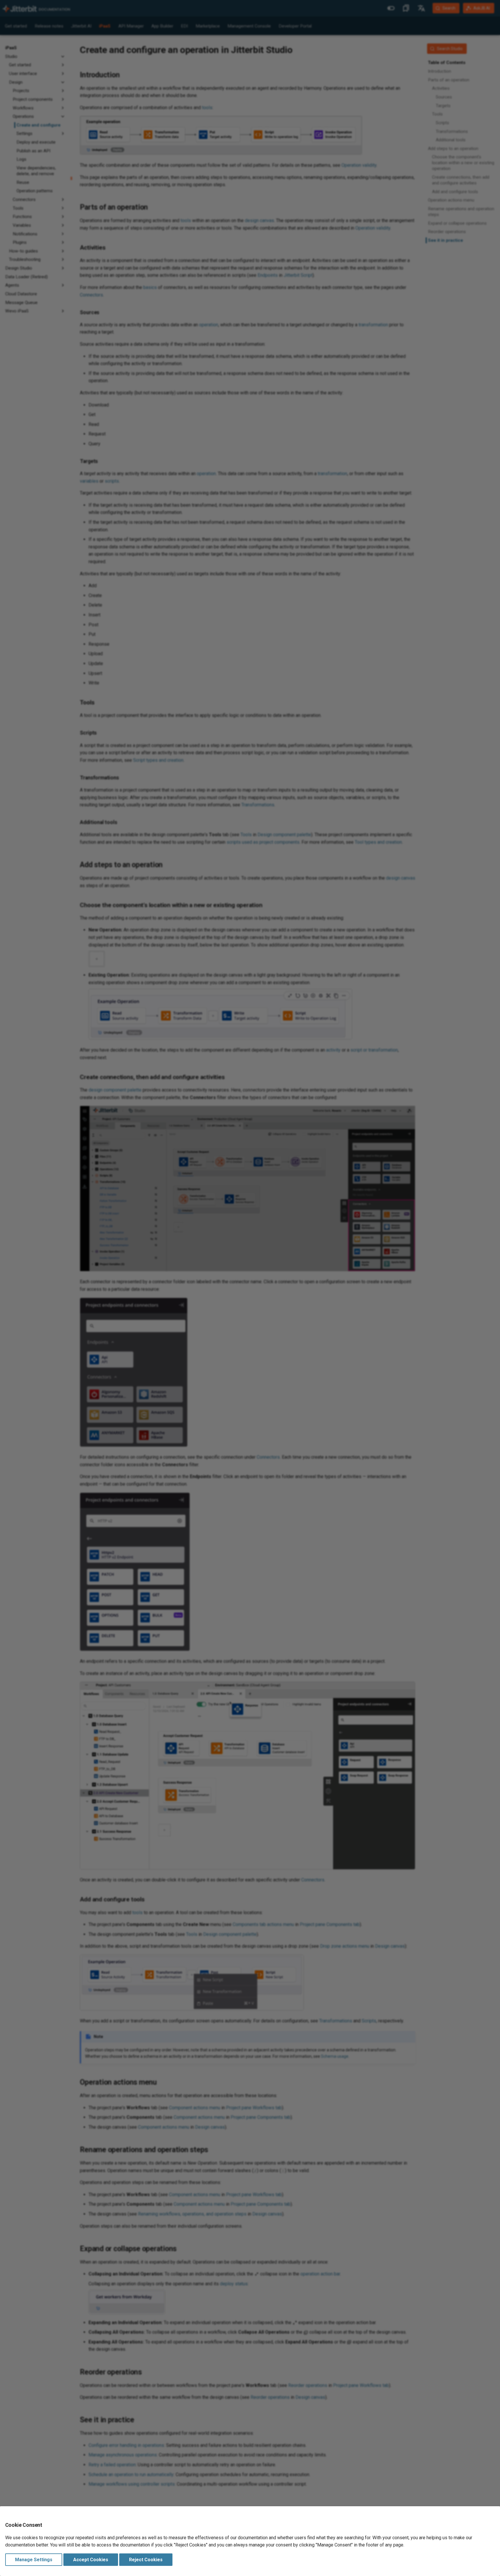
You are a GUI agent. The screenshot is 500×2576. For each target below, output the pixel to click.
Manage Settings (34, 2560)
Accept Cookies (91, 2560)
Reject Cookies (146, 2560)
